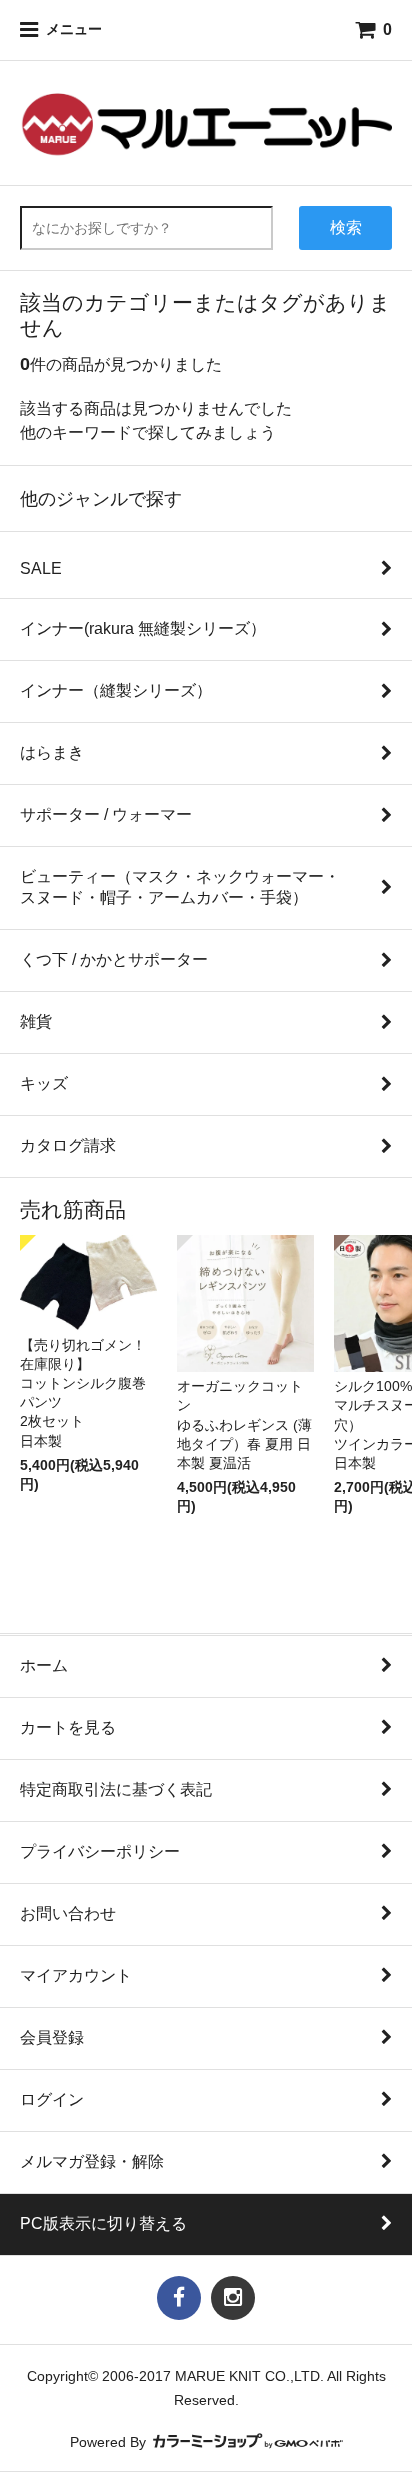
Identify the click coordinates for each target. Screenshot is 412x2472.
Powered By (110, 2442)
